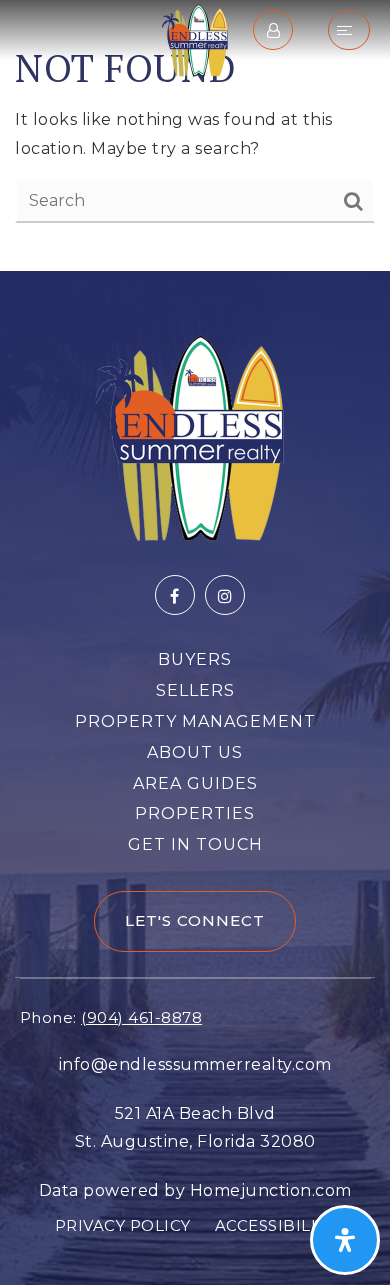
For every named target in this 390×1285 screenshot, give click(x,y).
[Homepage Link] (195, 38)
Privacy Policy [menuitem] (123, 1225)
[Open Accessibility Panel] (345, 1240)
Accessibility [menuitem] (275, 1225)
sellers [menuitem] (195, 690)
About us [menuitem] (195, 752)
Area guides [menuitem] (195, 783)
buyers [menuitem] (195, 659)
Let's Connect (195, 920)
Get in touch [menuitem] (195, 844)
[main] (195, 135)
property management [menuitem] (195, 721)
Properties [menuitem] (195, 813)
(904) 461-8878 (141, 1017)
